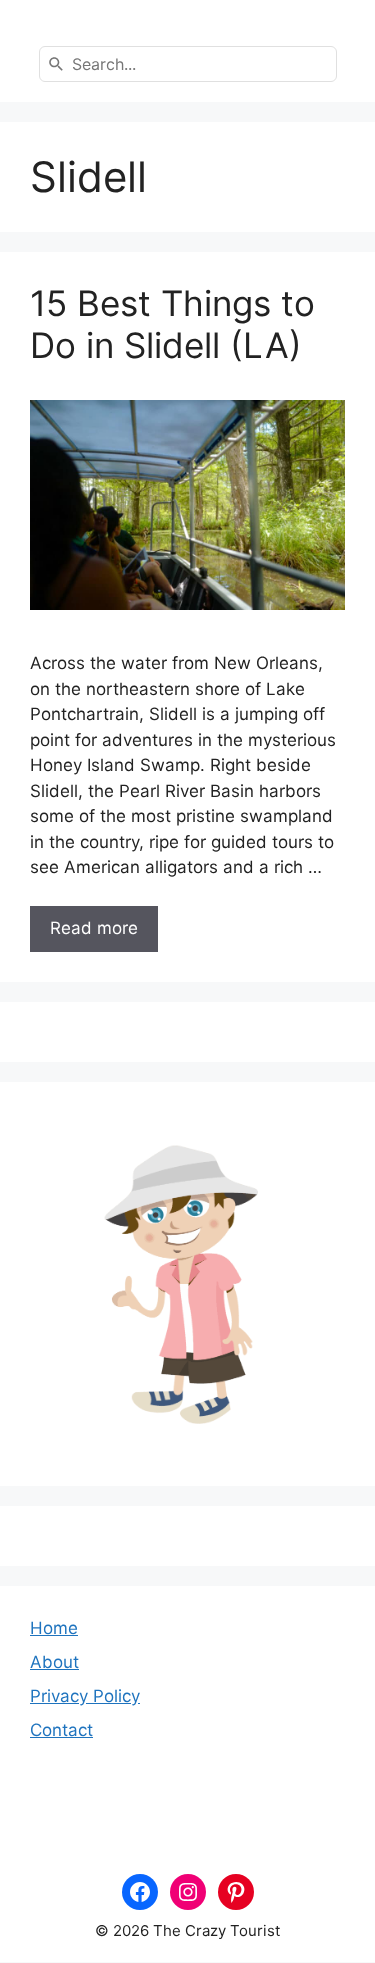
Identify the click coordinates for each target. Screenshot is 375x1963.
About (54, 1662)
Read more (94, 928)
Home (54, 1628)
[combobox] (188, 64)
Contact (61, 1730)
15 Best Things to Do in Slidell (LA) (172, 324)
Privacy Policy (85, 1696)
